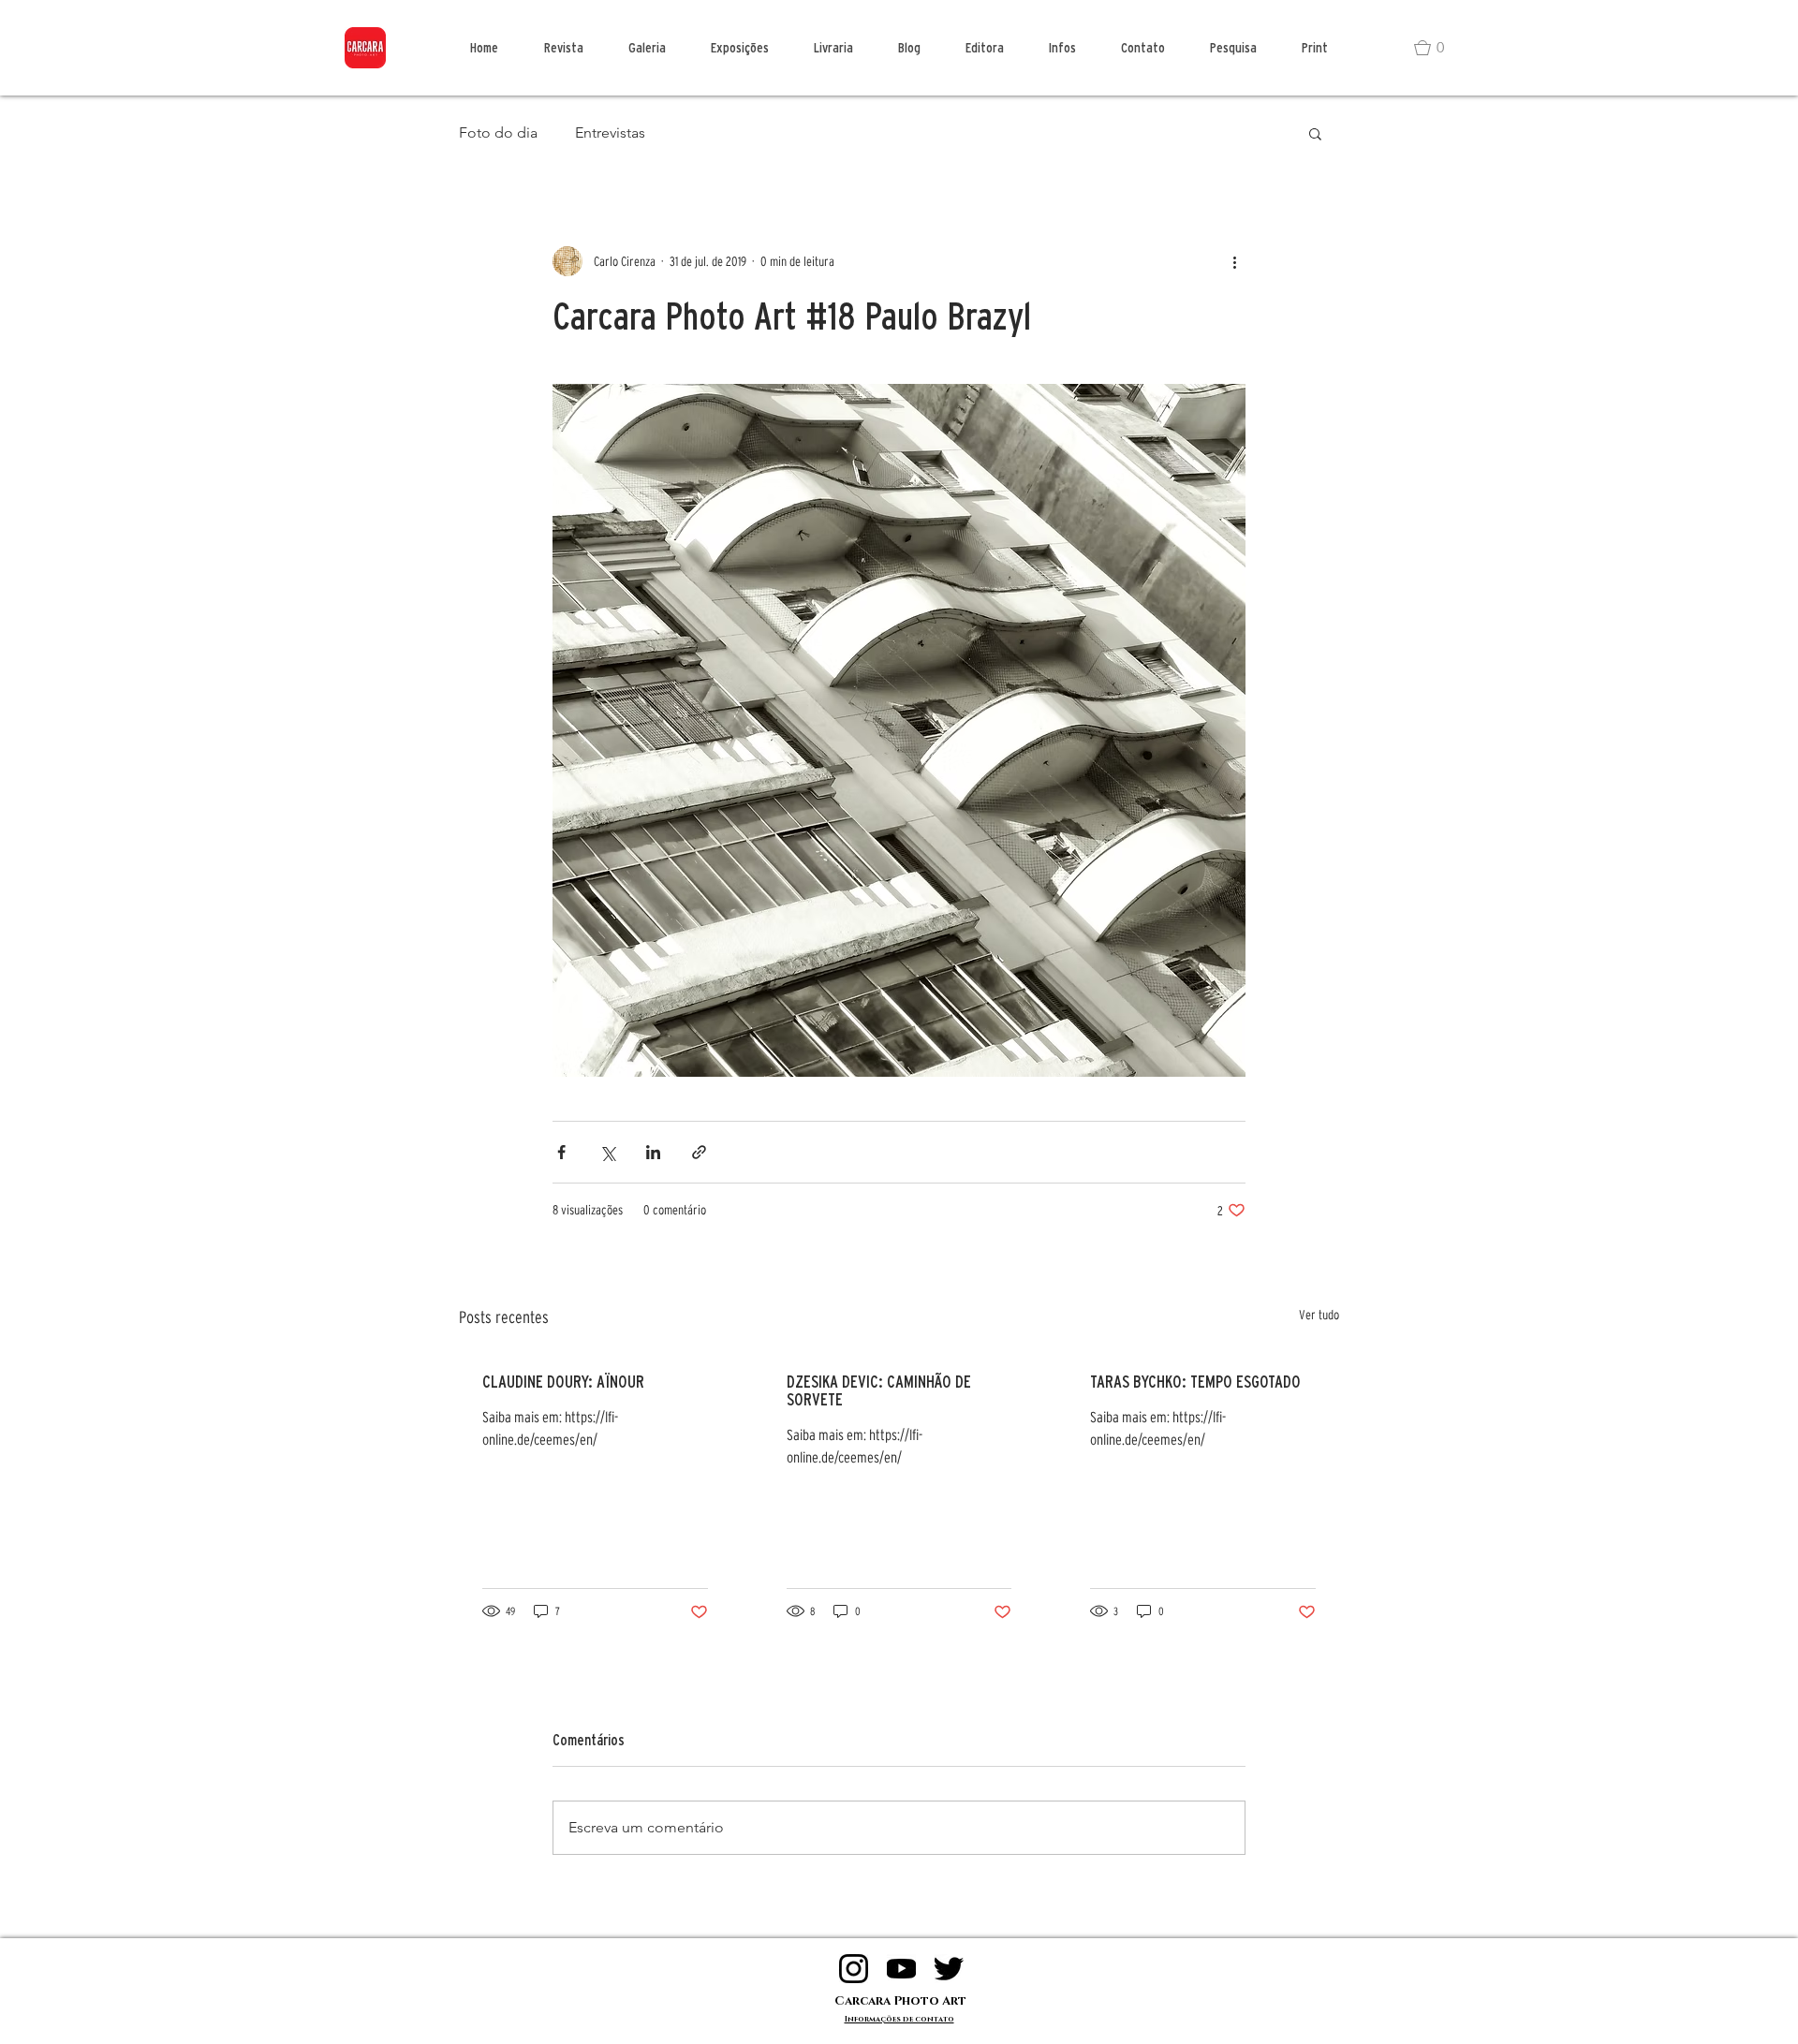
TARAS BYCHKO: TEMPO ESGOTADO (1195, 1382)
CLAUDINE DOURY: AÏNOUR (563, 1382)
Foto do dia (498, 132)
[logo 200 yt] (901, 1969)
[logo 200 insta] (854, 1969)
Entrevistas (610, 132)
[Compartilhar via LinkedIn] (653, 1152)
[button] (1437, 48)
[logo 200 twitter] (949, 1969)
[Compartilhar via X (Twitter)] (607, 1152)
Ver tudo (1319, 1315)
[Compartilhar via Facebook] (561, 1152)
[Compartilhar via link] (699, 1152)
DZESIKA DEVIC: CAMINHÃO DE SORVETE (879, 1390)
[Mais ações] (1234, 261)
